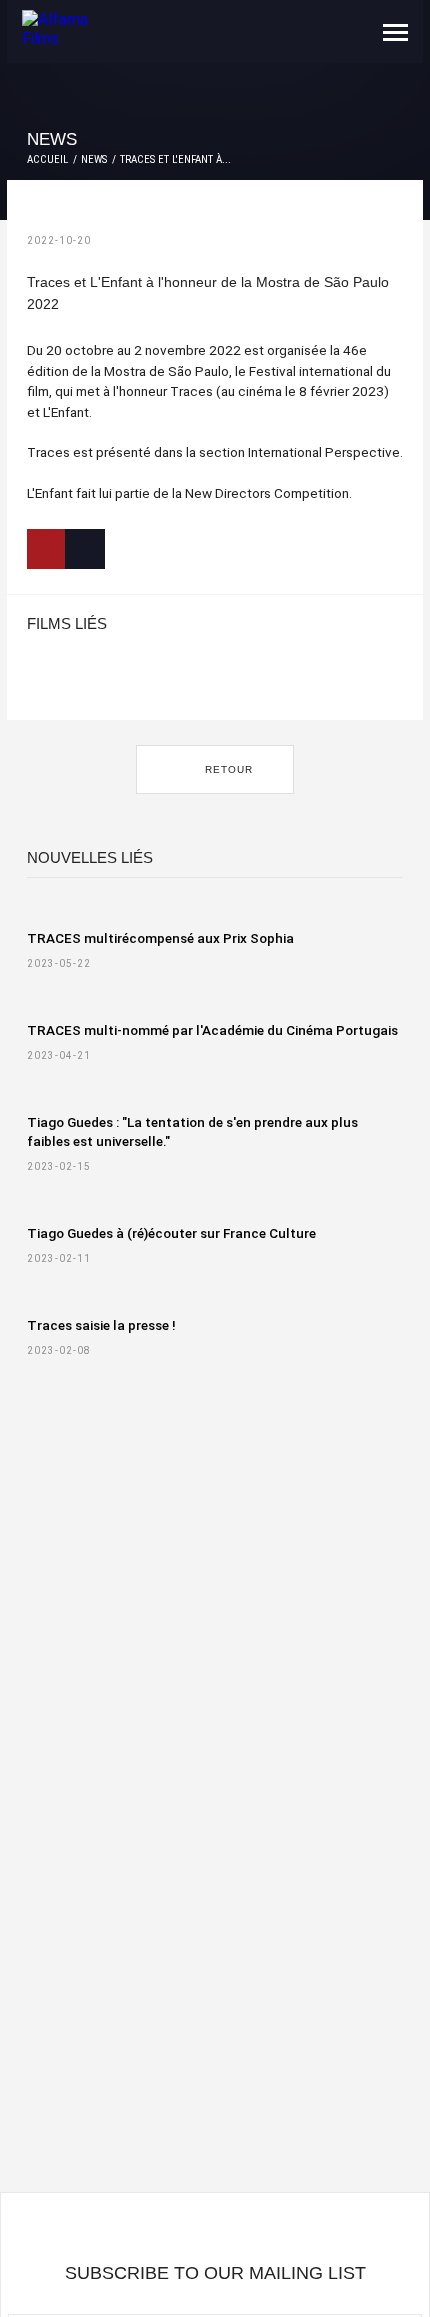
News (94, 159)
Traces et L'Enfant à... (175, 159)
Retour (227, 769)
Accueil (47, 159)
